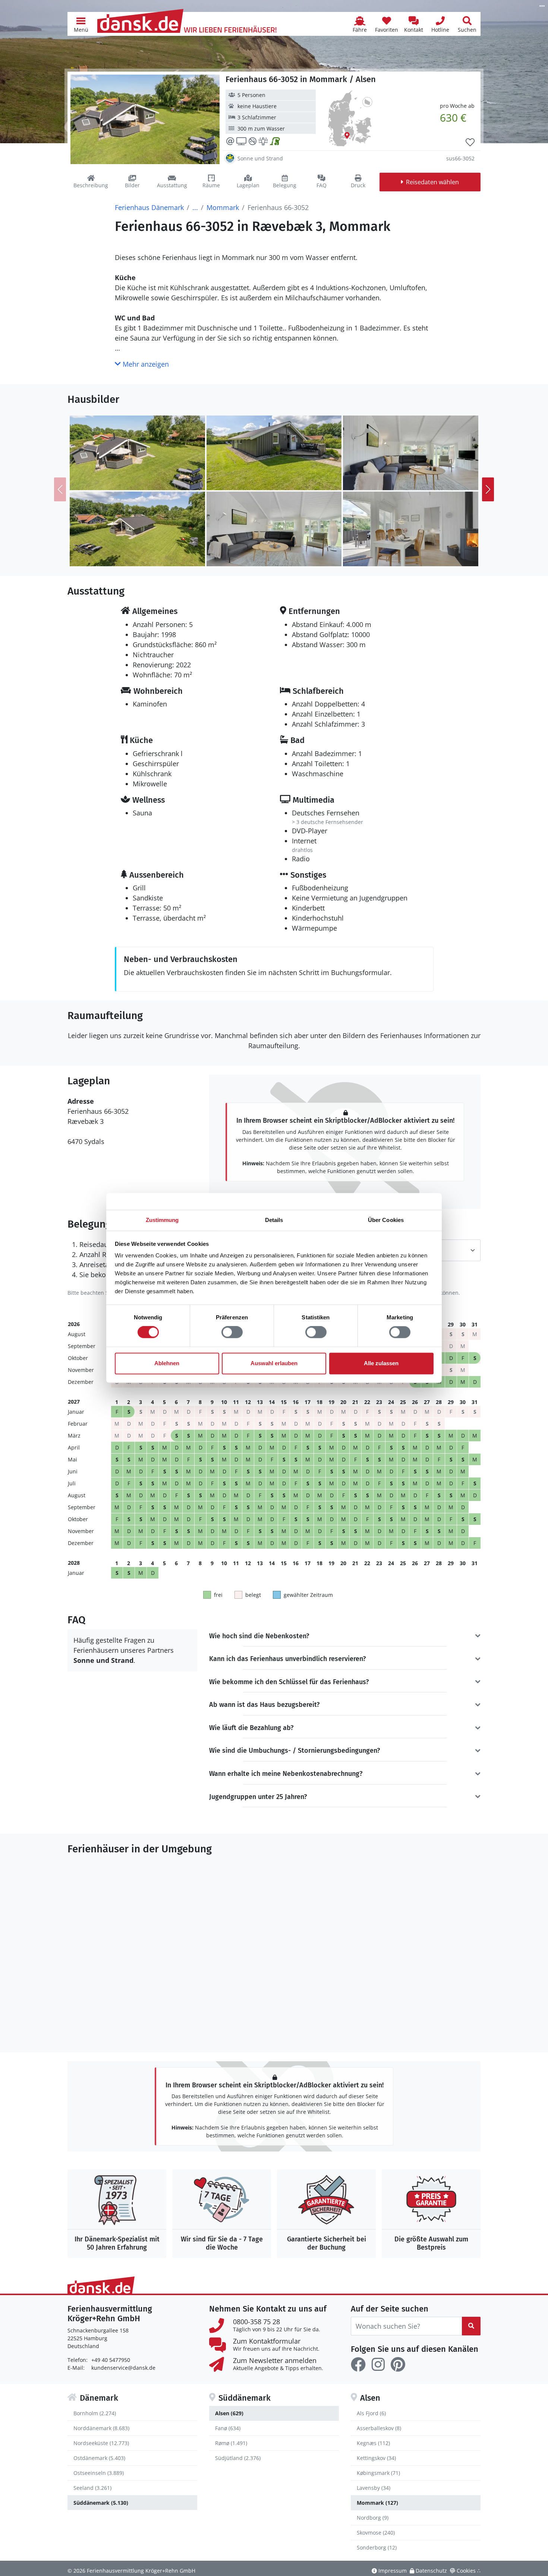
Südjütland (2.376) (238, 2458)
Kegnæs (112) (373, 2443)
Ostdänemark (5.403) (99, 2458)
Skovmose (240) (376, 2533)
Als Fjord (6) (371, 2413)
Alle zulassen (381, 1363)
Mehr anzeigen (145, 364)
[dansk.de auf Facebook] (358, 2365)
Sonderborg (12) (377, 2547)
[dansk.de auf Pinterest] (398, 2365)
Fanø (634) (228, 2428)
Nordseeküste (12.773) (101, 2443)
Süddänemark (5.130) (101, 2503)
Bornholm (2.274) (95, 2413)
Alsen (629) (229, 2413)
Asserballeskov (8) (379, 2428)
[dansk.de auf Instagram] (378, 2365)
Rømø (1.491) (231, 2443)
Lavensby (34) (374, 2488)
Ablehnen (167, 1363)
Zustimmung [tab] (162, 1220)
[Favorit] (470, 142)
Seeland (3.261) (92, 2488)
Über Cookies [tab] (386, 1220)
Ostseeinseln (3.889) (99, 2473)
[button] (81, 24)
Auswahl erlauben (274, 1363)
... (195, 207)
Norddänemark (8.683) (101, 2428)
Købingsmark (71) (378, 2473)
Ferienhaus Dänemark (149, 207)
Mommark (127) (377, 2503)
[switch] (232, 1332)
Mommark (223, 207)
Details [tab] (274, 1220)
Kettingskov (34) (376, 2458)
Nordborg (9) (373, 2518)
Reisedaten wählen (432, 182)
